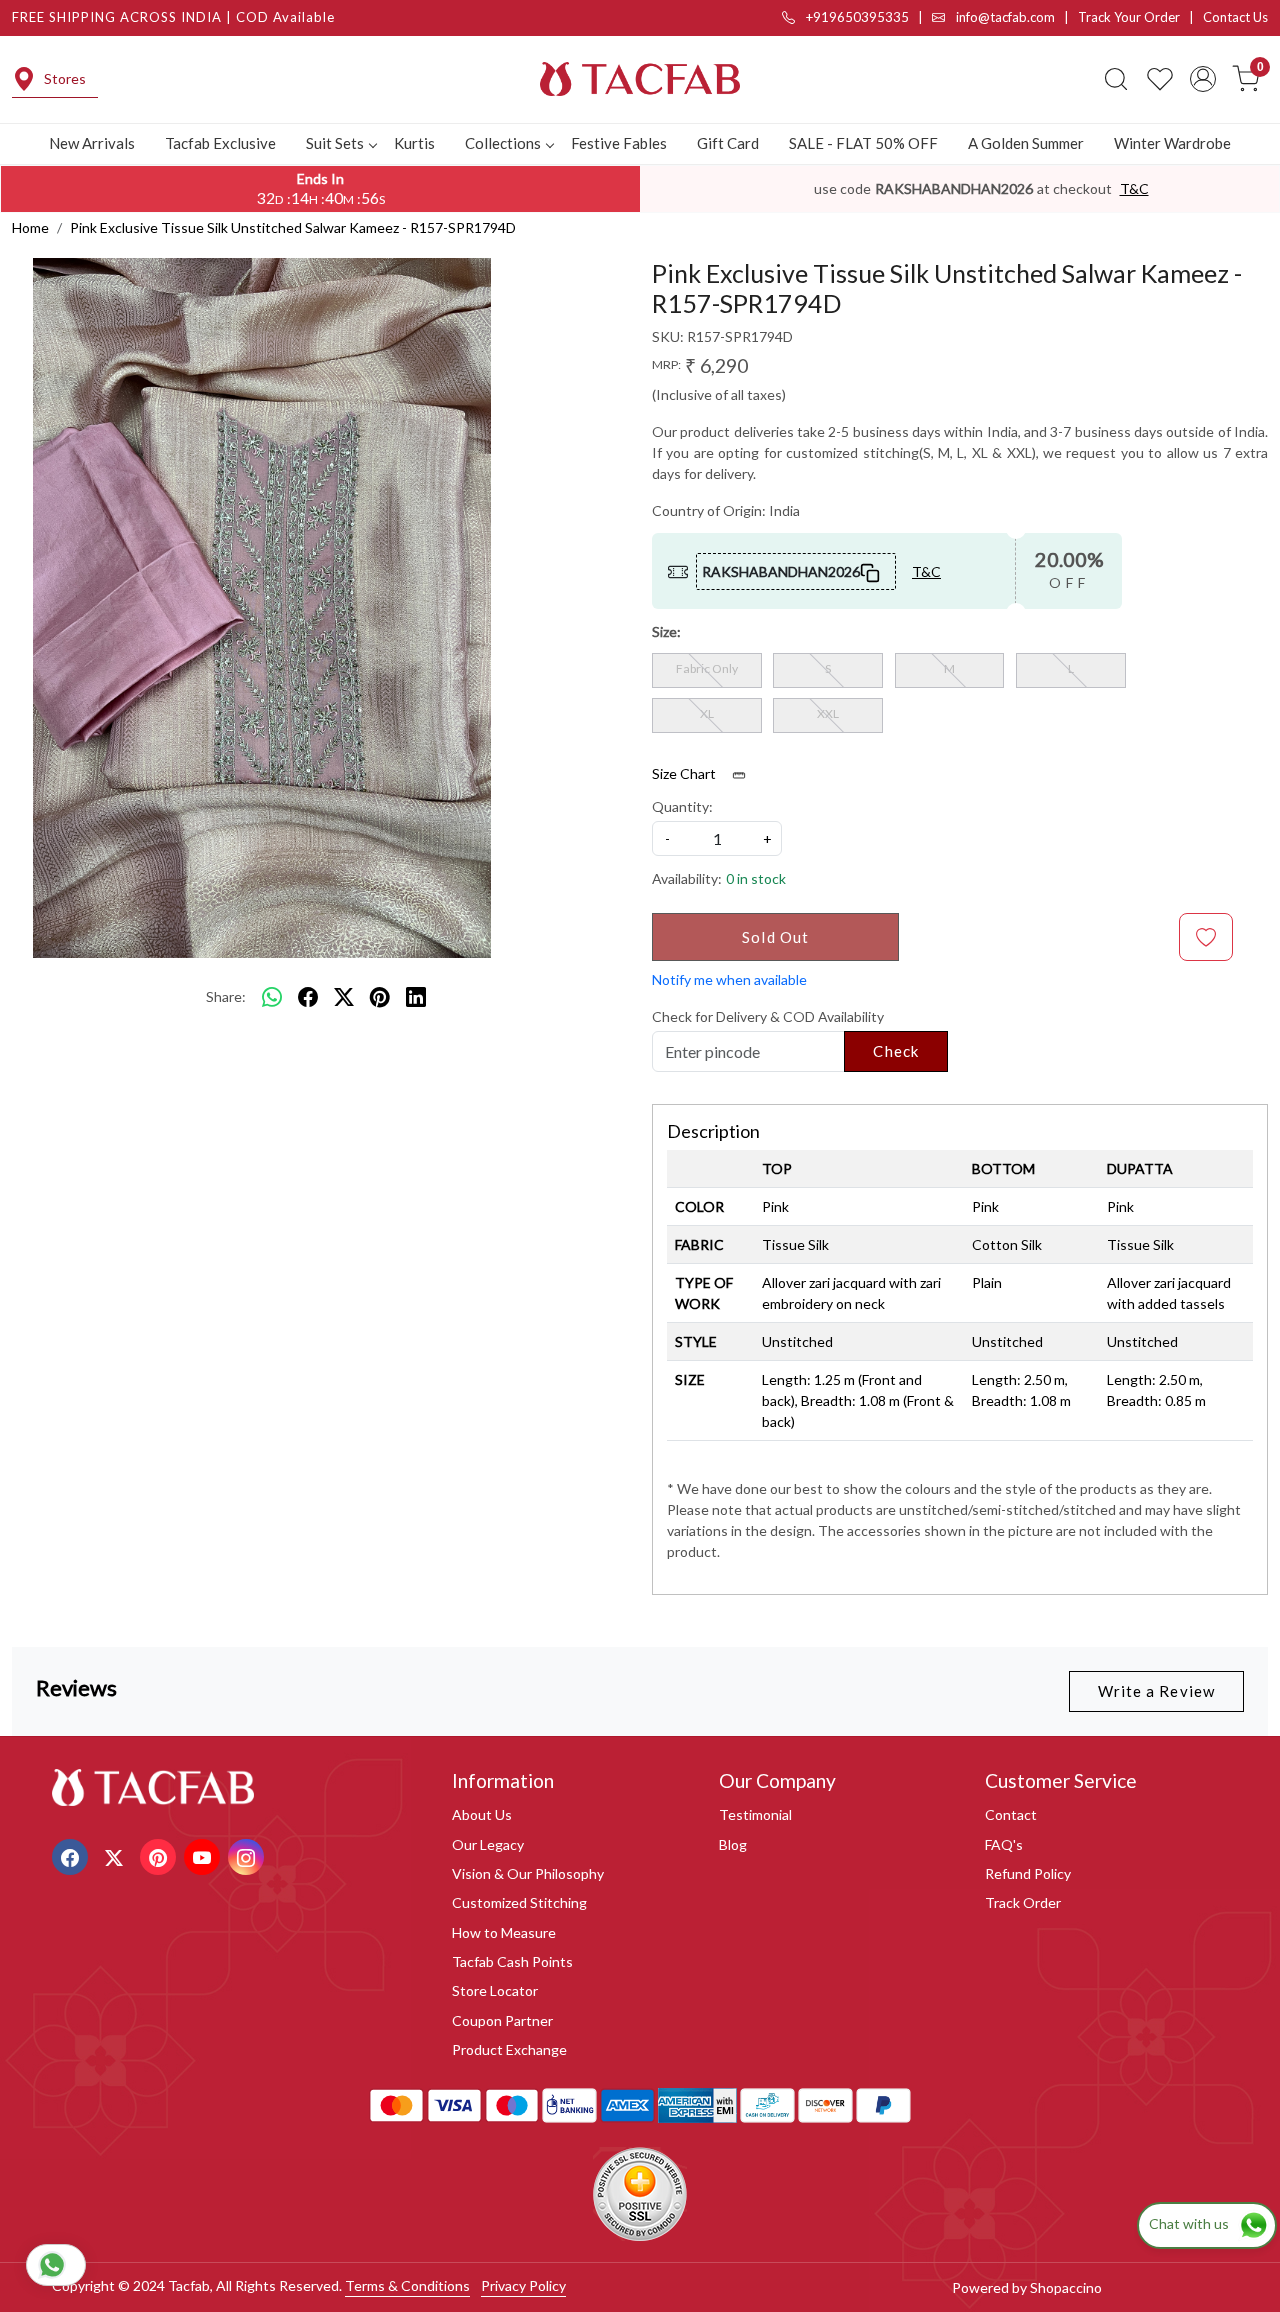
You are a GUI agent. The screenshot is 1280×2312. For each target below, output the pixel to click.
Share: (226, 996)
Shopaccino (1066, 2287)
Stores (65, 78)
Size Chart (685, 773)
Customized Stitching (519, 1902)
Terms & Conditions (407, 2285)
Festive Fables (619, 143)
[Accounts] (1203, 79)
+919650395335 (856, 17)
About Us (482, 1814)
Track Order (1023, 1902)
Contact (1011, 1814)
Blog (733, 1844)
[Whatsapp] (272, 997)
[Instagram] (248, 1855)
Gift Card (728, 143)
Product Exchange (509, 2049)
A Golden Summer (1026, 143)
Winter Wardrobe (1172, 143)
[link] (1116, 79)
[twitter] (344, 997)
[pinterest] (380, 997)
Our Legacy (488, 1844)
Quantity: (682, 806)
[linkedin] (416, 997)
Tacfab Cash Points (512, 1961)
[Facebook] (72, 1855)
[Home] (640, 79)
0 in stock (756, 878)
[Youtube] (204, 1855)
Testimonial (755, 1814)
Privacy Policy (523, 2285)
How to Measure (504, 1932)
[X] (116, 1855)
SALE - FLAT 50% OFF (863, 143)
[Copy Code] (871, 571)
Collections (503, 143)
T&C (1134, 188)
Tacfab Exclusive (220, 143)
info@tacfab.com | (1015, 17)
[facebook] (308, 997)
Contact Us (1235, 17)
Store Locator (495, 1990)
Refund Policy (1028, 1873)
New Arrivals (92, 143)
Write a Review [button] (1156, 1691)
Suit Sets (335, 143)
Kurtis (414, 143)
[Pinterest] (160, 1855)
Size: (666, 631)
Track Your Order (1129, 17)
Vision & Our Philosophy (528, 1873)
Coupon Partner (502, 2020)
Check (896, 1051)
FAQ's (1004, 1844)
